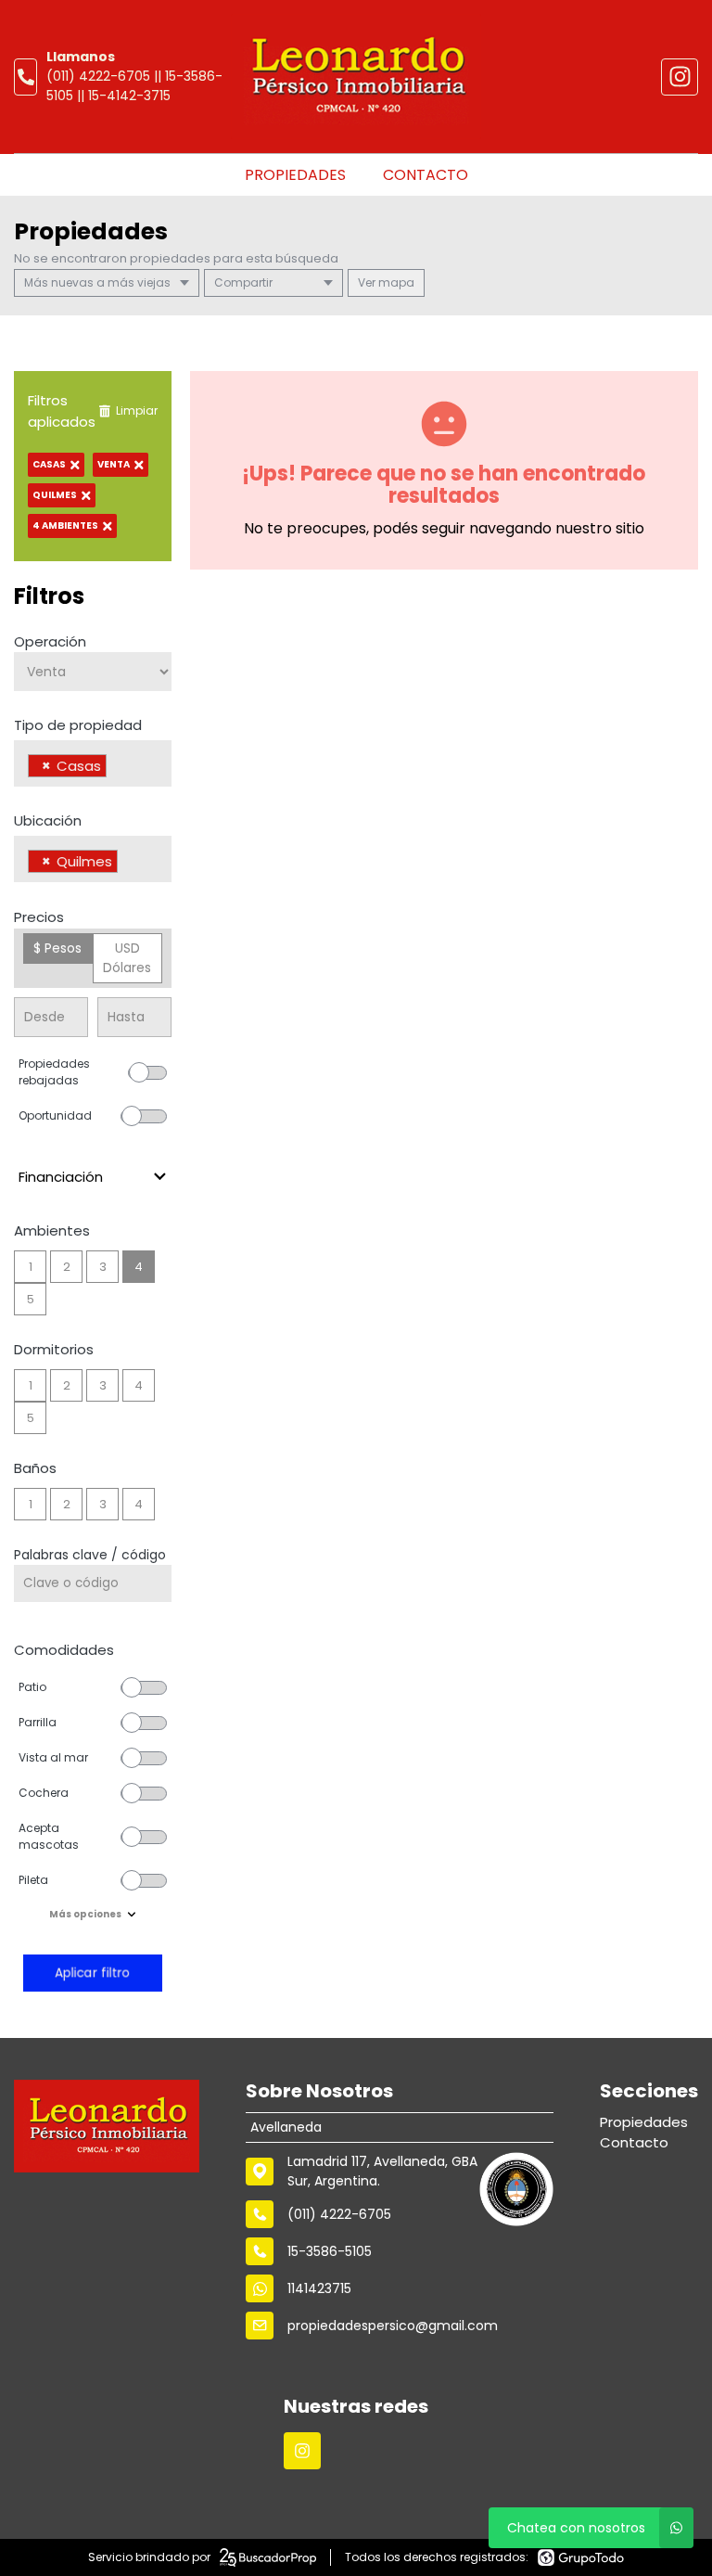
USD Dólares (127, 958)
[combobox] (93, 763)
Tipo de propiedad (78, 725)
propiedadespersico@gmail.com (393, 2326)
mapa (395, 282)
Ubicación (48, 820)
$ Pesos (57, 948)
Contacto (426, 175)
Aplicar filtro (93, 1973)
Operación (50, 641)
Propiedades (295, 175)
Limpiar (137, 410)
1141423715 (319, 2288)
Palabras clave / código (90, 1555)
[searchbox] (116, 768)
